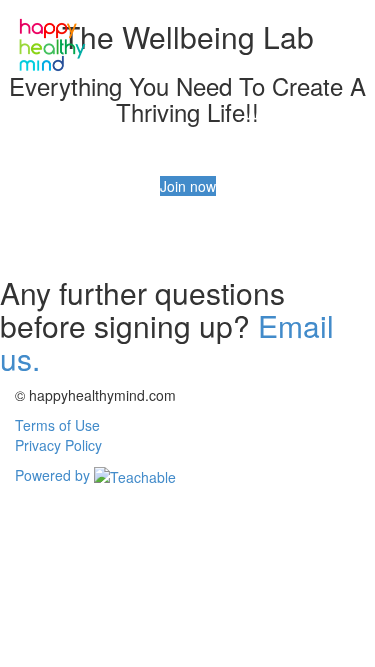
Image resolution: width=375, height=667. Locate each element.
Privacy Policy (58, 445)
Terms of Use (57, 425)
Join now (188, 186)
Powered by (54, 475)
